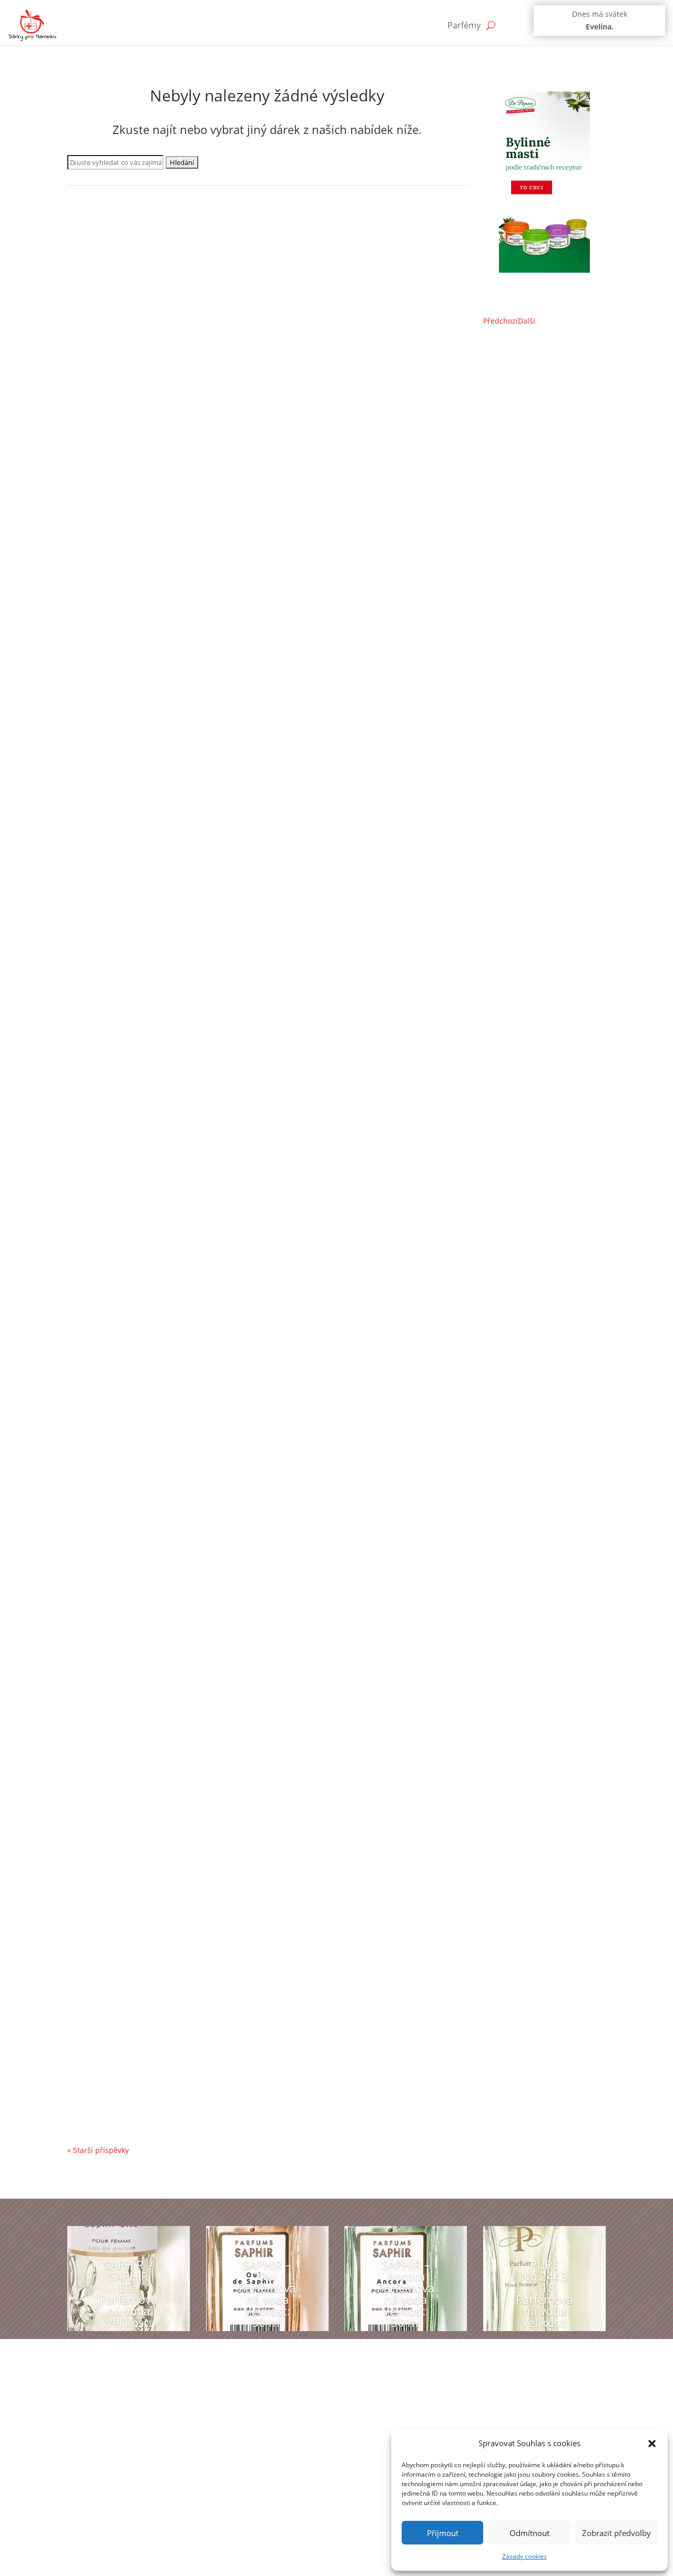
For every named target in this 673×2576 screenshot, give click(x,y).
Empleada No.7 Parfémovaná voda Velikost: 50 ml (188, 612)
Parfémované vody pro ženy (126, 628)
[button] (652, 2444)
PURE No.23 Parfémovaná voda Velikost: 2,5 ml (182, 1088)
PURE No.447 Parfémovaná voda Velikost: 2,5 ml (184, 975)
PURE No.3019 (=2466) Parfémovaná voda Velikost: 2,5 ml (204, 1939)
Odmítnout (529, 2533)
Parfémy (464, 25)
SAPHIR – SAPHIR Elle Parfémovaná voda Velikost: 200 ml (129, 2300)
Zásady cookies (524, 2556)
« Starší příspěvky (98, 2150)
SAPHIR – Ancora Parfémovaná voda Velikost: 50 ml (406, 2294)
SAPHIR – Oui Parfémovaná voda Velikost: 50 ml (267, 2294)
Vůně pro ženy (237, 628)
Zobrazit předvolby (616, 2533)
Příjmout (443, 2533)
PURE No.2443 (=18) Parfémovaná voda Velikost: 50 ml (544, 2300)
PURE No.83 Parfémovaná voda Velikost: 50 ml (181, 1575)
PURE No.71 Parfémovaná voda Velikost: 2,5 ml (182, 2064)
